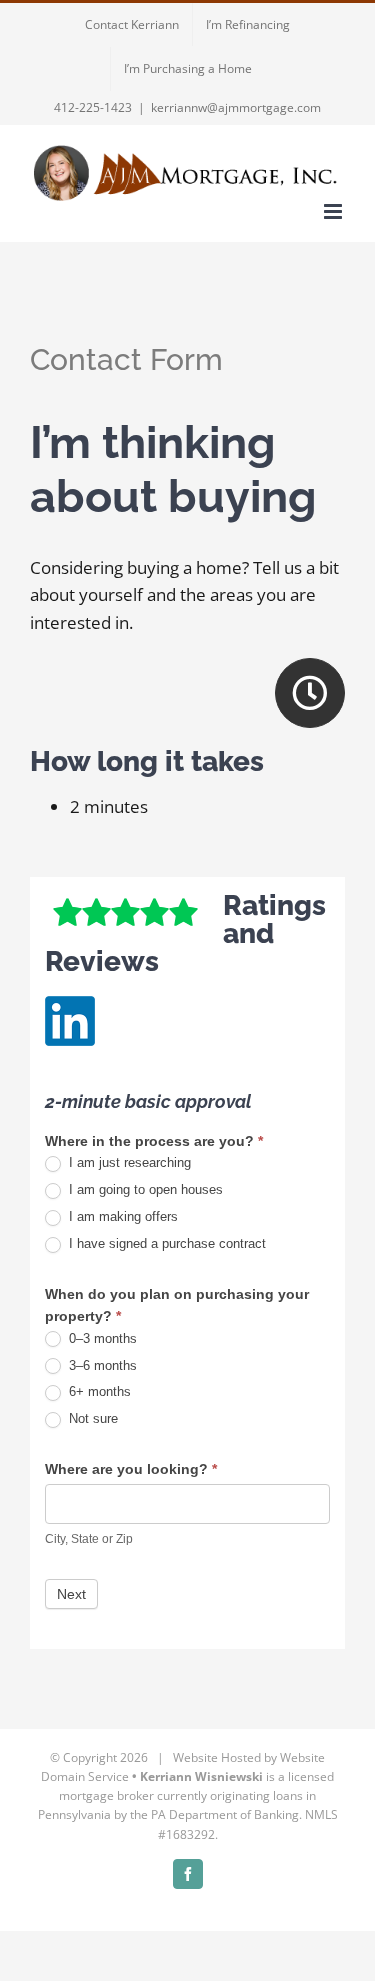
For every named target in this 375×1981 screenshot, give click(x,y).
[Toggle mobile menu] (334, 211)
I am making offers (121, 1216)
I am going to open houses (144, 1189)
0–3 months (101, 1338)
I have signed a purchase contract (165, 1243)
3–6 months (101, 1365)
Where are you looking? (131, 1469)
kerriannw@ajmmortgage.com (236, 107)
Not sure (91, 1418)
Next (71, 1594)
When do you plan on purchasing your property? (177, 1305)
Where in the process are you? (154, 1141)
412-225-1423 (93, 107)
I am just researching (128, 1162)
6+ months (98, 1391)
